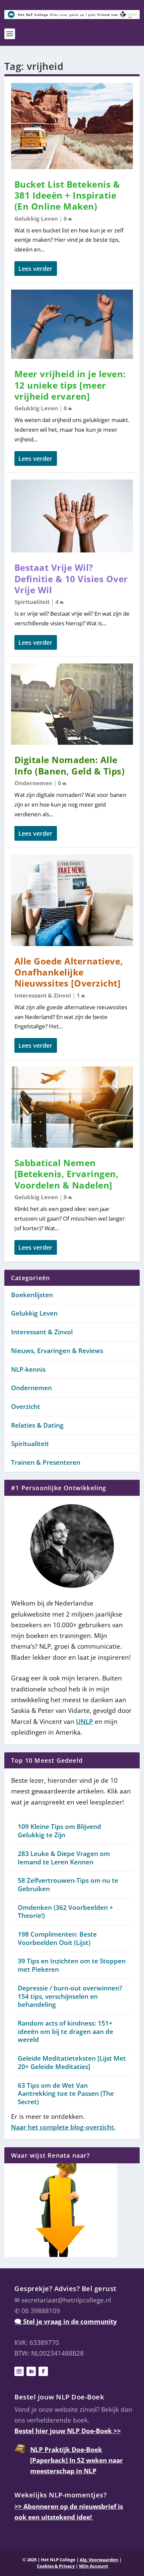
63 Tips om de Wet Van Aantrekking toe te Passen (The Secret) (66, 2094)
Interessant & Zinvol (43, 995)
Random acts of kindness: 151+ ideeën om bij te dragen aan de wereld (65, 2031)
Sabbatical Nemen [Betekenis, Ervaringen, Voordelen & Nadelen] (66, 1174)
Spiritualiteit (32, 602)
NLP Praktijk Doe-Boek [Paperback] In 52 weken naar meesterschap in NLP (77, 2460)
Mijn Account (94, 2566)
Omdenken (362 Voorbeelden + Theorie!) (65, 1912)
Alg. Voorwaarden (99, 2560)
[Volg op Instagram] (19, 2371)
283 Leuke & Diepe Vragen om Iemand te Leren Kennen (64, 1858)
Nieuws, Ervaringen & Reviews (57, 1351)
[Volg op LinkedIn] (31, 2371)
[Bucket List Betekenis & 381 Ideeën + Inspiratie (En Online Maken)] (72, 126)
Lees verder (35, 269)
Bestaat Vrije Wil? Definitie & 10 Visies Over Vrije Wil (71, 579)
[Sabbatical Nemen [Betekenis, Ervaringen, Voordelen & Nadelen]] (72, 1107)
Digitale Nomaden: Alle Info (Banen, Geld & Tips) (70, 765)
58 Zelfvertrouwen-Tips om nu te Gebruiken (68, 1885)
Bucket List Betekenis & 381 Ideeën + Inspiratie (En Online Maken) (67, 196)
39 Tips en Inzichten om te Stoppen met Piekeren (72, 1965)
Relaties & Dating (37, 1425)
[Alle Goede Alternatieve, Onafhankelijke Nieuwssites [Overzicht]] (72, 900)
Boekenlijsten (32, 1295)
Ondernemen (33, 783)
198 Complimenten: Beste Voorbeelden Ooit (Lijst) (57, 1938)
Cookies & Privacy (56, 2566)
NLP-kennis (28, 1369)
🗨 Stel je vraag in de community (66, 2322)
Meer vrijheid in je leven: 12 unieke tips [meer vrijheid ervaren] (70, 385)
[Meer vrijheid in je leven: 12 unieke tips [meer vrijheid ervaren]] (72, 324)
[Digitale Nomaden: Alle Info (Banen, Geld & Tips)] (72, 704)
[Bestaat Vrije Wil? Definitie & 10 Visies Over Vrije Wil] (72, 516)
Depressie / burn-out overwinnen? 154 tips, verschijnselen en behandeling (70, 1996)
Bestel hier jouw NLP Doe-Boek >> (68, 2431)
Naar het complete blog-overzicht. (63, 2127)
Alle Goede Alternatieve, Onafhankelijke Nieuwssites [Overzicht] (69, 972)
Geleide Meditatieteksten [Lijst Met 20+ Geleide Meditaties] (72, 2063)
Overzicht (26, 1407)
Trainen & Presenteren (46, 1462)
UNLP (85, 1722)
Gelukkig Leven (36, 219)
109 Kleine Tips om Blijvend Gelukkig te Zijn (59, 1831)
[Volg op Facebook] (43, 2371)
